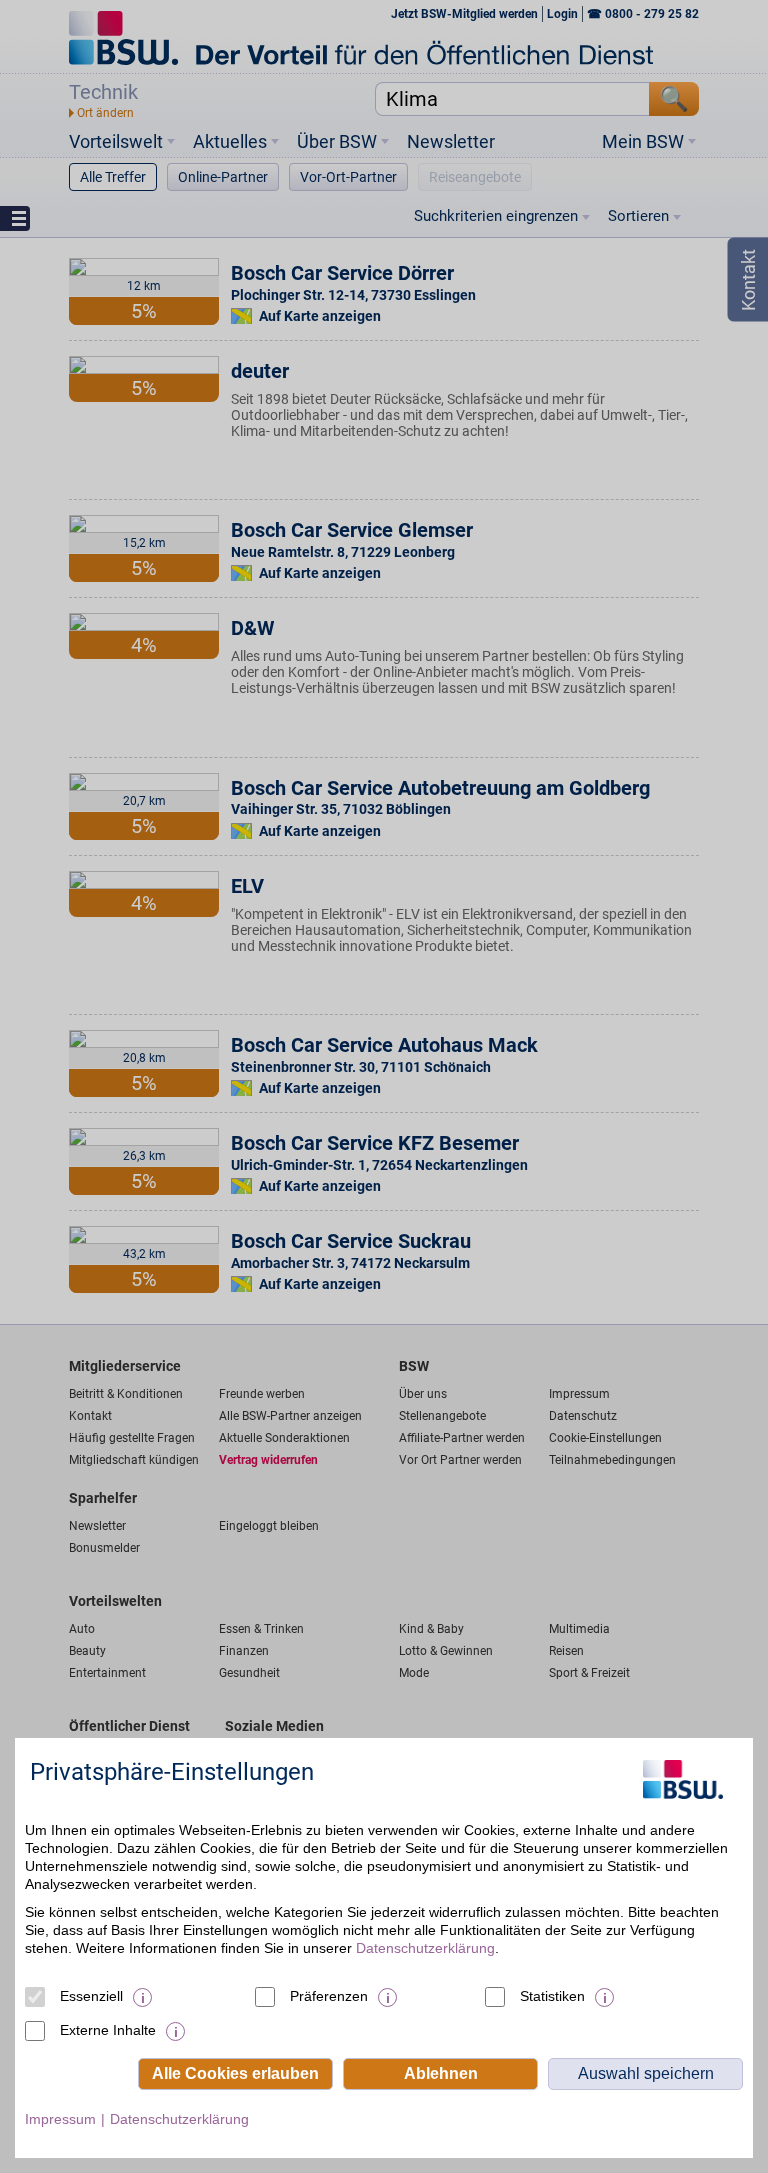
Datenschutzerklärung (425, 1948)
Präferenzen (329, 1996)
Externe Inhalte (108, 2030)
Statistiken (552, 1996)
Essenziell (91, 1996)
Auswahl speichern (646, 2073)
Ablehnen (441, 2073)
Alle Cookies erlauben (235, 2073)
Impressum (60, 2119)
